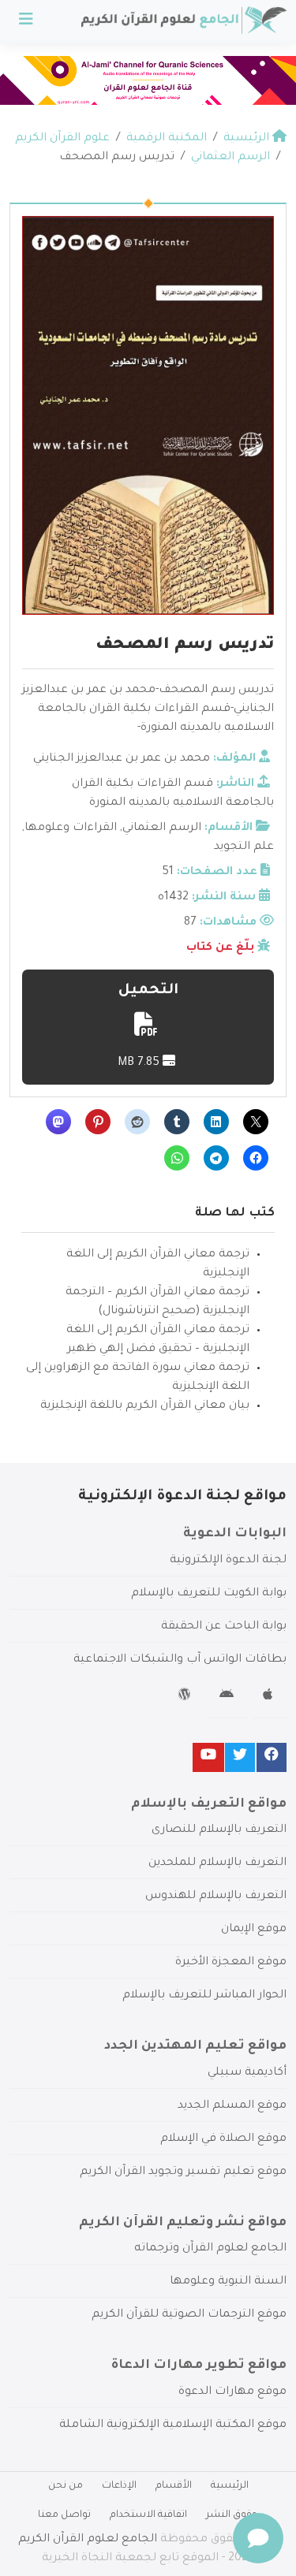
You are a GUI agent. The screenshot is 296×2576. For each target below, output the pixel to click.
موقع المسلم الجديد (232, 2106)
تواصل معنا (64, 2515)
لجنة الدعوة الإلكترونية (228, 1561)
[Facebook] (272, 1757)
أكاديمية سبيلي (247, 2073)
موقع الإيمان (254, 1930)
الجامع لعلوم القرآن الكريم (88, 2540)
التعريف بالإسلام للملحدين (217, 1863)
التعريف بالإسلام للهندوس (216, 1897)
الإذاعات (119, 2486)
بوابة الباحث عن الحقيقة (224, 1627)
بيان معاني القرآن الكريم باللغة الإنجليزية (145, 1406)
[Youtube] (208, 1757)
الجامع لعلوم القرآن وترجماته (210, 2249)
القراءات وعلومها (71, 828)
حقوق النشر (232, 2515)
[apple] (270, 1697)
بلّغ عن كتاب (220, 948)
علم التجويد (244, 847)
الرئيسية (230, 2486)
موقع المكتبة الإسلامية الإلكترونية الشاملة (173, 2425)
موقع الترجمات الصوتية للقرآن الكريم (189, 2315)
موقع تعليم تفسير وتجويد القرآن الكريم (183, 2172)
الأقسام (174, 2486)
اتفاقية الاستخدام (148, 2515)
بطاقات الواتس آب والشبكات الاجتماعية (180, 1660)
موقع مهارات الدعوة (232, 2392)
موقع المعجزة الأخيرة (231, 1963)
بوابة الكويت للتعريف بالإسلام (209, 1594)
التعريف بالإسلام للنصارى (219, 1830)
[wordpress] (187, 1697)
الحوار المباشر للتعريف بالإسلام (204, 1996)
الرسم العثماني (162, 828)
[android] (229, 1697)
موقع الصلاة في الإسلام (223, 2139)
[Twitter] (240, 1757)
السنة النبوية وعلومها (228, 2282)
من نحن (66, 2486)
